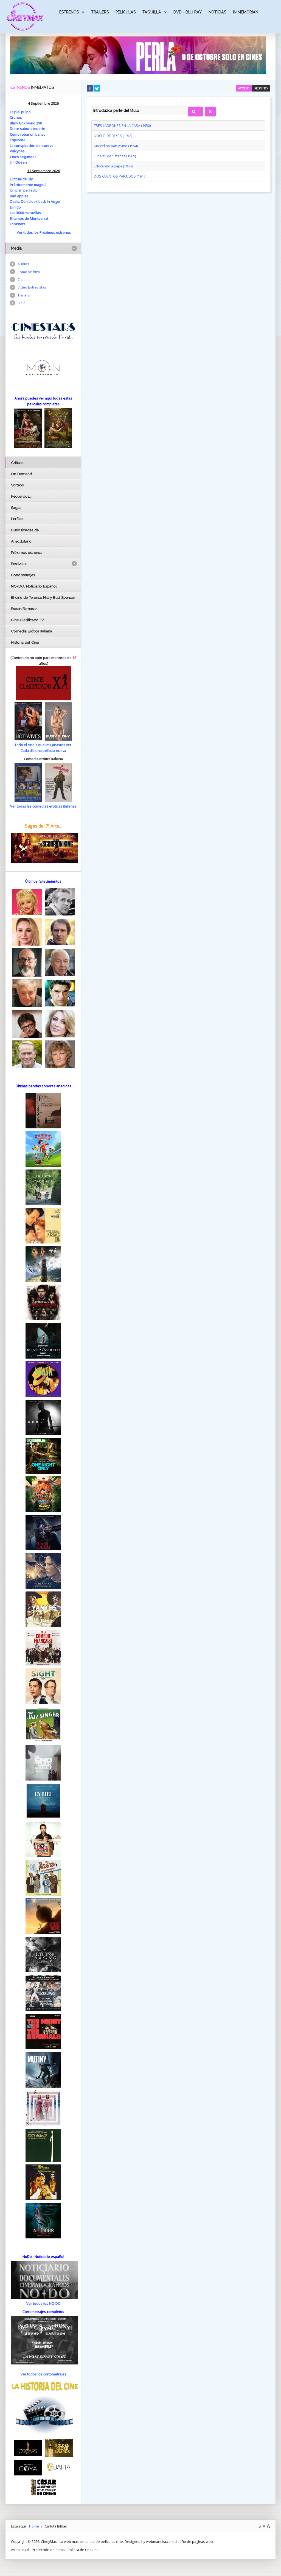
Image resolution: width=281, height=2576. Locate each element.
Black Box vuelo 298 (26, 123)
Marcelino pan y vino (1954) (116, 146)
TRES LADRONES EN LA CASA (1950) (122, 125)
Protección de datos (48, 2550)
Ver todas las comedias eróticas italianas (43, 806)
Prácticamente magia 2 (28, 185)
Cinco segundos (23, 157)
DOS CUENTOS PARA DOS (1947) (120, 176)
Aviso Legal (20, 2550)
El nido (15, 207)
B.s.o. (22, 303)
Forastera (18, 224)
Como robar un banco (28, 134)
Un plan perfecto (24, 190)
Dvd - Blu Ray (188, 12)
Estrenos (69, 12)
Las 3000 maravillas (25, 213)
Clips (22, 279)
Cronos (16, 117)
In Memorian (246, 12)
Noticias (217, 12)
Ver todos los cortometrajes (43, 2374)
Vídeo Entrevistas (32, 287)
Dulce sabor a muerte (28, 129)
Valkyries (17, 151)
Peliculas (126, 12)
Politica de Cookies (83, 2550)
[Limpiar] (210, 112)
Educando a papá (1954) (113, 166)
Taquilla (152, 12)
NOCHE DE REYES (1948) (113, 136)
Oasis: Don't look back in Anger (35, 201)
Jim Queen (18, 162)
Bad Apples (19, 196)
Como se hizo (29, 272)
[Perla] (138, 55)
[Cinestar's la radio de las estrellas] (43, 331)
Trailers (100, 12)
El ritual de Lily (21, 179)
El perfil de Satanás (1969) (115, 156)
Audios (23, 264)
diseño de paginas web (194, 2541)
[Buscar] (196, 112)
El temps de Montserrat (29, 218)
